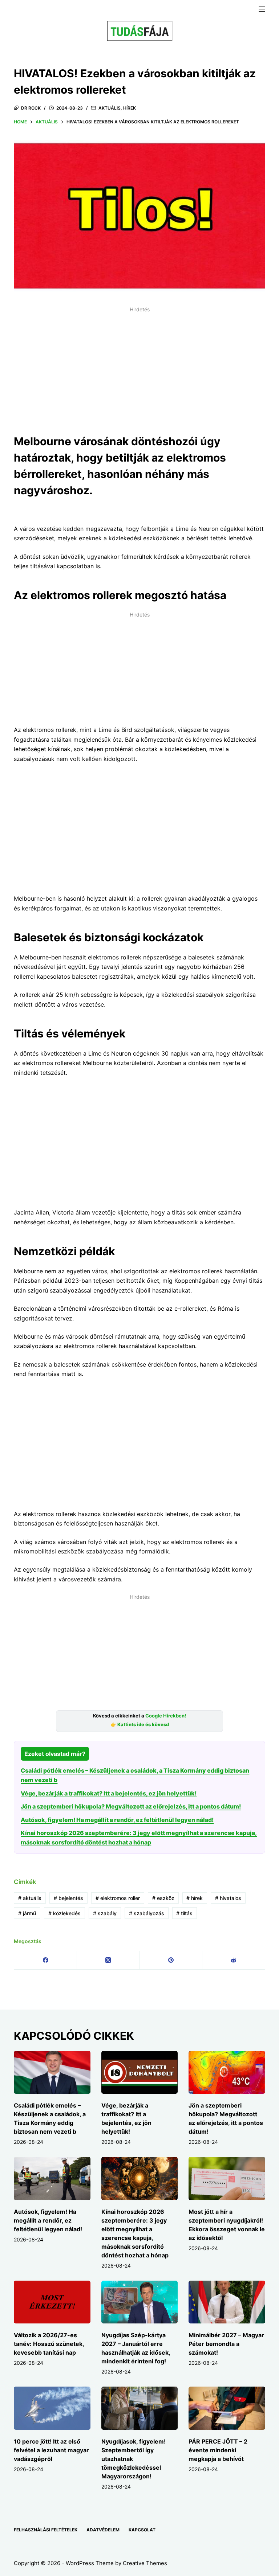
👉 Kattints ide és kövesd (140, 1725)
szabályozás (147, 1913)
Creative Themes (145, 2563)
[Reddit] (234, 1960)
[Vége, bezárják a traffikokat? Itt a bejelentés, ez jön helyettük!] (139, 2072)
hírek (195, 1898)
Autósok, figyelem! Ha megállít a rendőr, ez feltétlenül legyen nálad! (117, 1820)
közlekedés (64, 1913)
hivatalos (228, 1898)
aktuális (30, 1898)
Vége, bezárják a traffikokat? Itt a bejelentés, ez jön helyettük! (109, 1793)
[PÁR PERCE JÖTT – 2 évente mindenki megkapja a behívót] (227, 2408)
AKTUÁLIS (110, 108)
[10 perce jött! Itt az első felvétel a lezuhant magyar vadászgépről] (52, 2408)
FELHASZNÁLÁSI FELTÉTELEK (46, 2530)
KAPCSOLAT (142, 2530)
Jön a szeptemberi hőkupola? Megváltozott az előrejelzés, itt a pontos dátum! (131, 1806)
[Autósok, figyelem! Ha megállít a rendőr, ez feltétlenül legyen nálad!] (52, 2178)
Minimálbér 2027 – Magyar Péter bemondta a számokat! (226, 2344)
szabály (105, 1913)
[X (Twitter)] (108, 1960)
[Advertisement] (139, 366)
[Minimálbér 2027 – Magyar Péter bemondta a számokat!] (227, 2302)
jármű (27, 1913)
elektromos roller (118, 1898)
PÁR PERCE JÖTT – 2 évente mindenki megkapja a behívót (218, 2450)
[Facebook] (46, 1960)
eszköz (163, 1898)
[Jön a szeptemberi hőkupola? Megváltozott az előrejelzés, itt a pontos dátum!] (227, 2072)
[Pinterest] (171, 1960)
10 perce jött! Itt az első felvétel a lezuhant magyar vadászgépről (51, 2450)
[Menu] (262, 9)
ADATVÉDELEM (103, 2530)
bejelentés (68, 1898)
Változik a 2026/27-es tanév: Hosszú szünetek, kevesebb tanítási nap (49, 2344)
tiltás (184, 1913)
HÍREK (130, 108)
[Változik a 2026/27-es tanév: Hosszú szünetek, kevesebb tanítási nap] (52, 2302)
